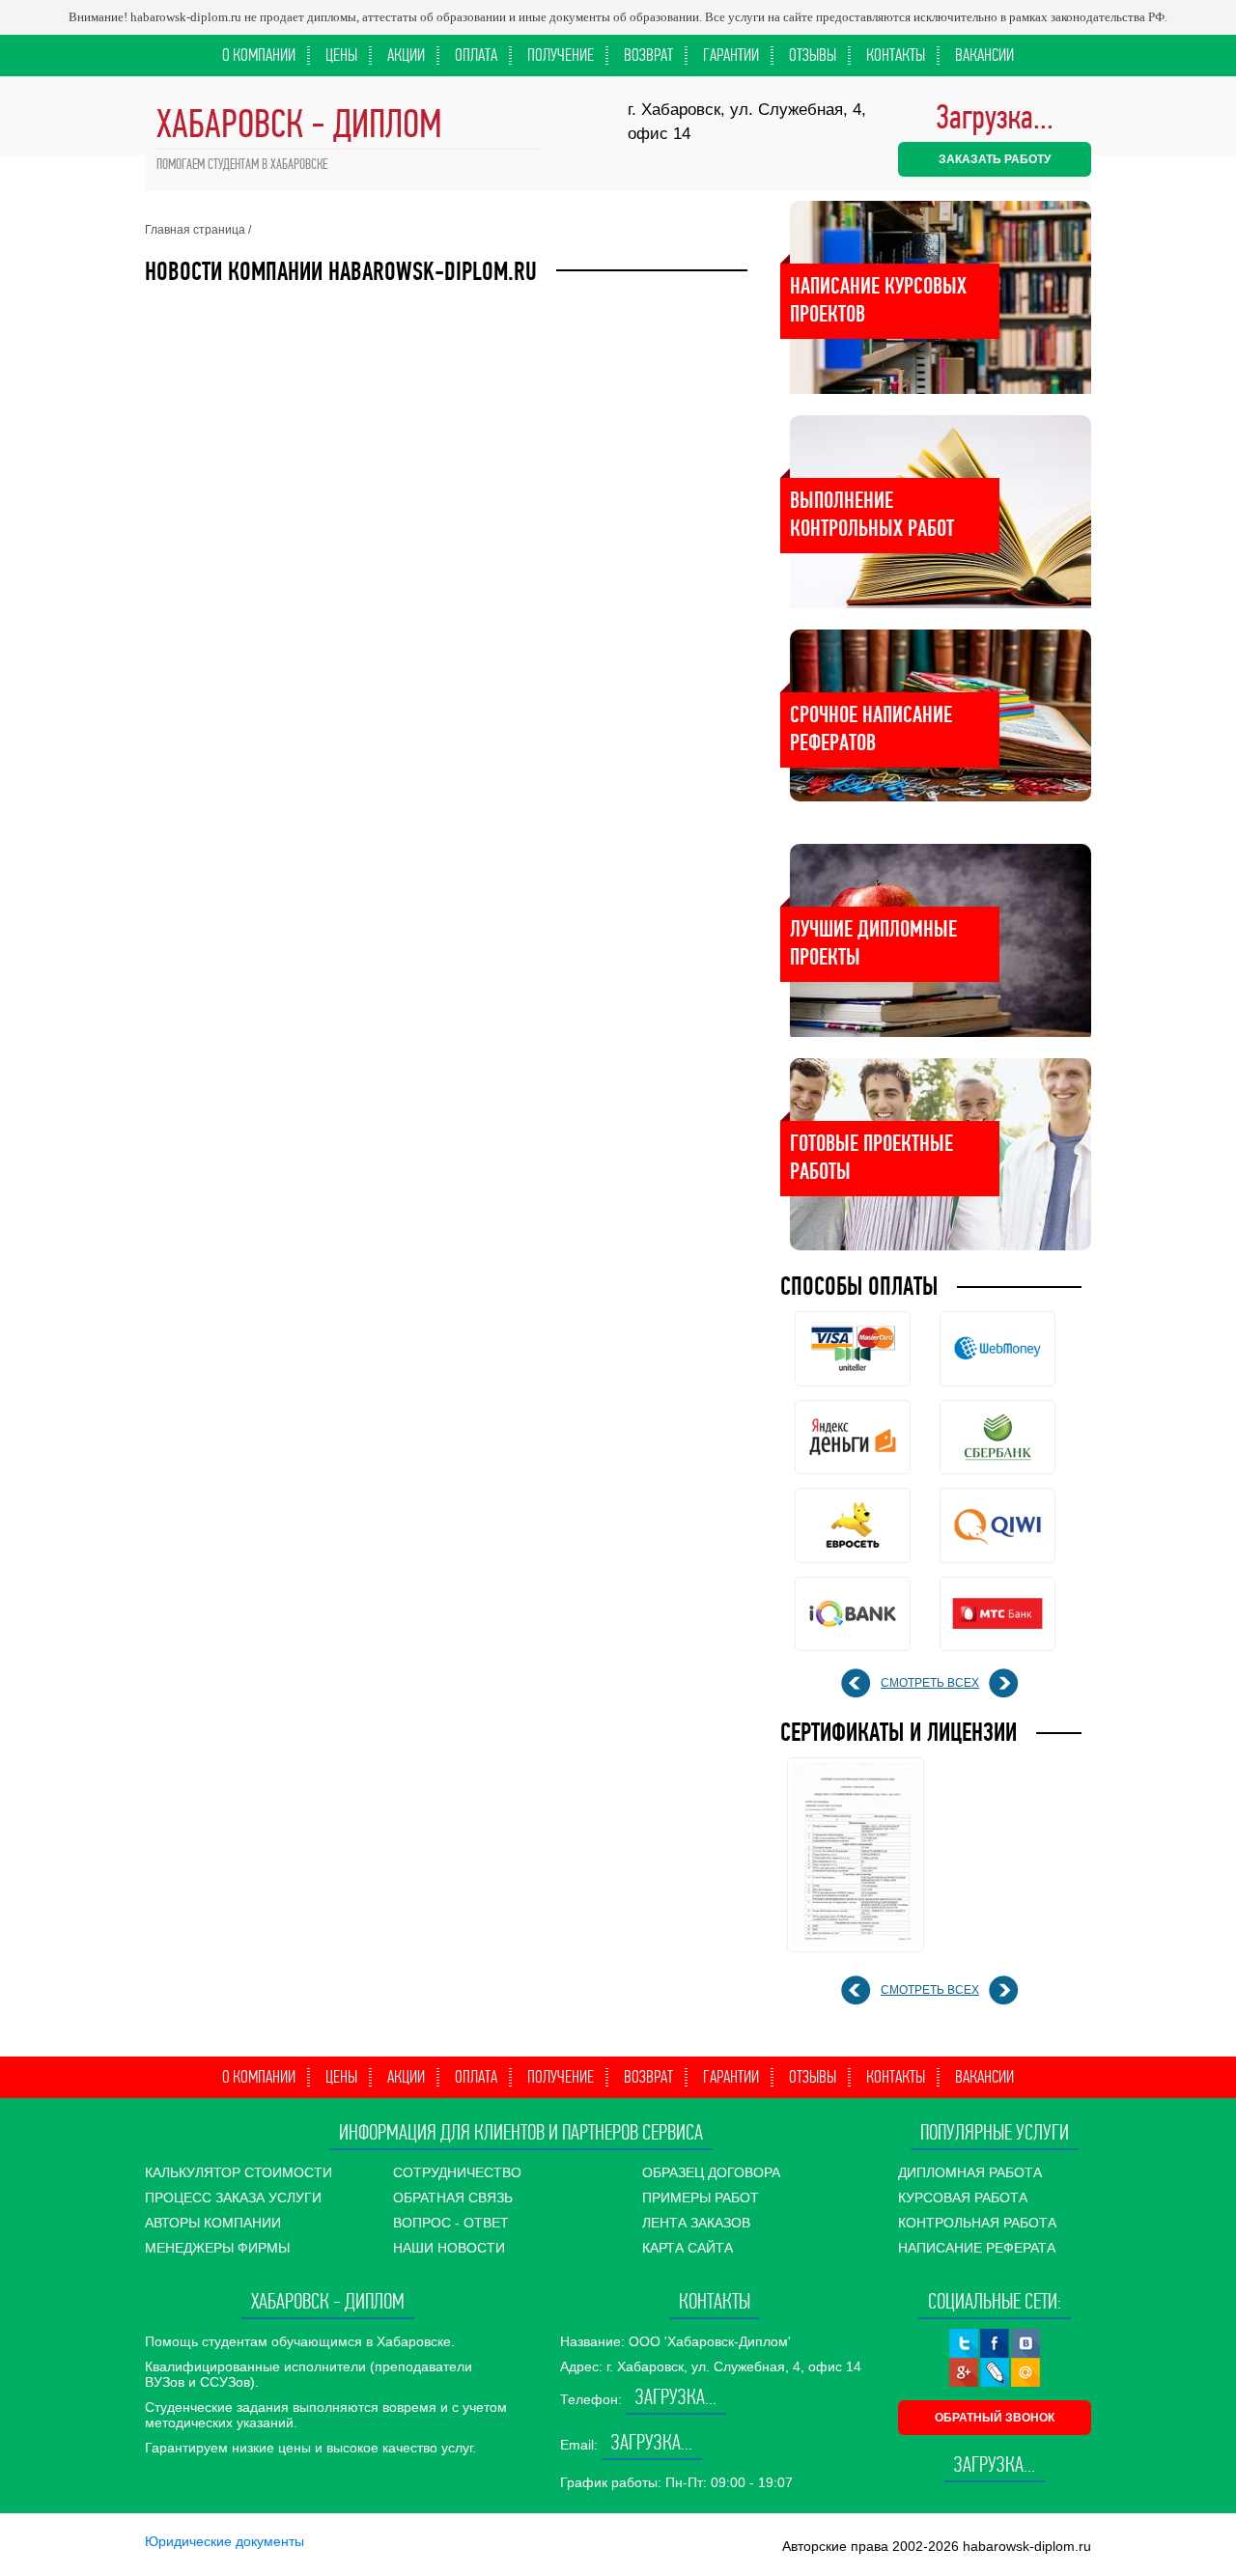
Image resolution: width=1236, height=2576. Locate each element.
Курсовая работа (963, 2198)
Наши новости (449, 2248)
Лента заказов (696, 2223)
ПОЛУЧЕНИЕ (561, 55)
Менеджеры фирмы (217, 2248)
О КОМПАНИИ (259, 55)
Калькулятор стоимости (239, 2172)
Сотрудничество (457, 2172)
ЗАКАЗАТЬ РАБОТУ (995, 159)
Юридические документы (225, 2541)
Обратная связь (453, 2198)
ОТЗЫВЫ (813, 55)
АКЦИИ (406, 55)
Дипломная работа (970, 2172)
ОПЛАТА (476, 55)
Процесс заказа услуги (233, 2198)
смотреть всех (930, 1683)
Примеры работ (701, 2198)
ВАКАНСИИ (984, 55)
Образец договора (711, 2172)
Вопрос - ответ (451, 2223)
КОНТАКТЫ (896, 55)
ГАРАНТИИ (731, 55)
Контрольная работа (977, 2223)
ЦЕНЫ (341, 55)
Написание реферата (977, 2248)
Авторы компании (213, 2223)
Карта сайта (688, 2248)
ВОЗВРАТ (648, 55)
